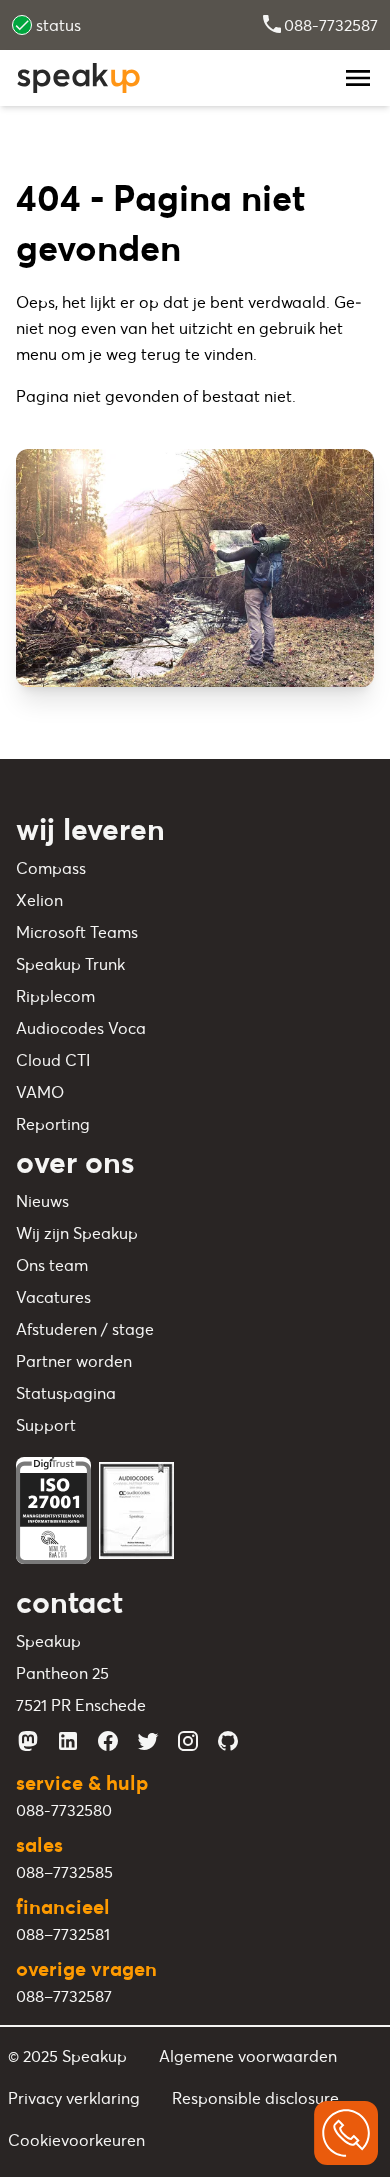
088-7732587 (331, 25)
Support (46, 1425)
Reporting (53, 1124)
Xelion (39, 900)
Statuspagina (66, 1393)
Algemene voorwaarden (248, 2056)
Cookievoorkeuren (76, 2140)
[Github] (228, 1741)
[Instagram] (188, 1741)
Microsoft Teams (77, 932)
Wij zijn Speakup (77, 1233)
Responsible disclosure (255, 2098)
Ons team (52, 1265)
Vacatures (53, 1297)
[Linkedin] (68, 1741)
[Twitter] (148, 1741)
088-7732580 (64, 1810)
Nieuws (42, 1201)
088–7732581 (63, 1934)
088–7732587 (64, 1996)
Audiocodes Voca (81, 1028)
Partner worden (74, 1361)
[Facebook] (108, 1741)
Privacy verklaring (74, 2098)
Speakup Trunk (70, 964)
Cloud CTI (53, 1060)
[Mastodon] (28, 1741)
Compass (51, 868)
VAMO (40, 1092)
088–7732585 (64, 1872)
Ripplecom (55, 996)
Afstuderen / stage (85, 1329)
